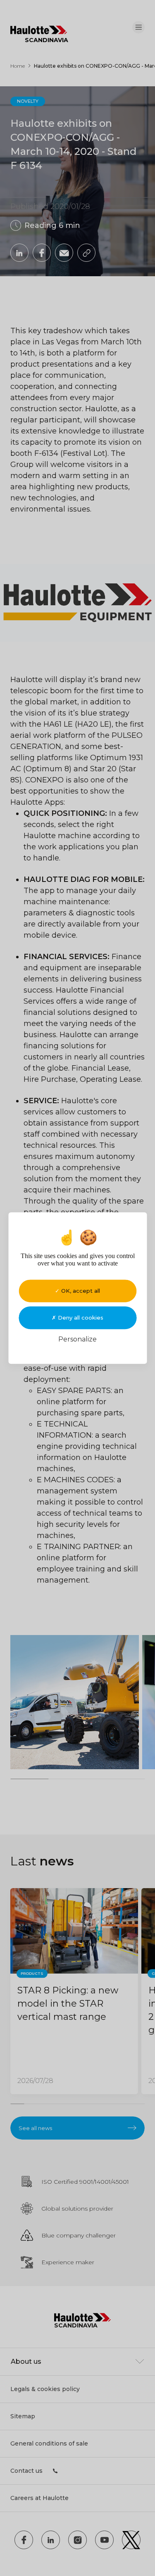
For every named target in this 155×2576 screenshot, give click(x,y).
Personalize (77, 1339)
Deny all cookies (80, 1318)
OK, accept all (80, 1291)
